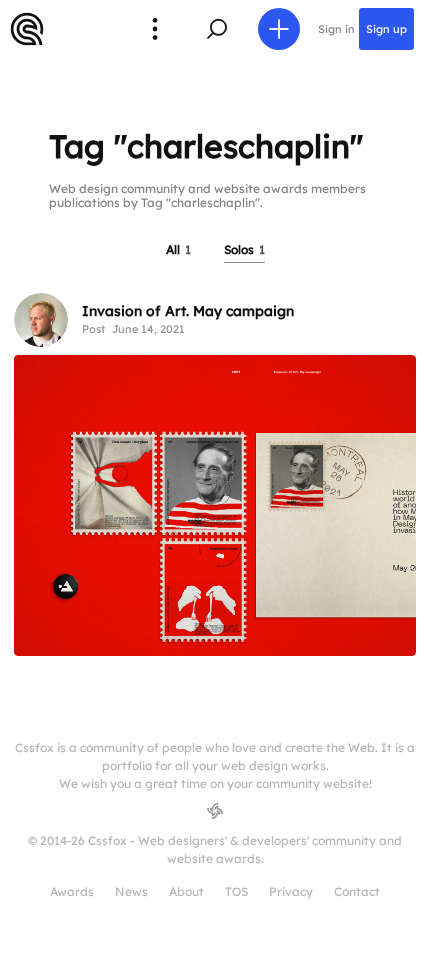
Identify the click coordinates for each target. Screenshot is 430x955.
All (178, 249)
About (186, 891)
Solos (244, 249)
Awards (72, 891)
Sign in (336, 29)
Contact (357, 891)
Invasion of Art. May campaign (188, 311)
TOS (236, 891)
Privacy (291, 891)
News (131, 891)
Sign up (386, 29)
